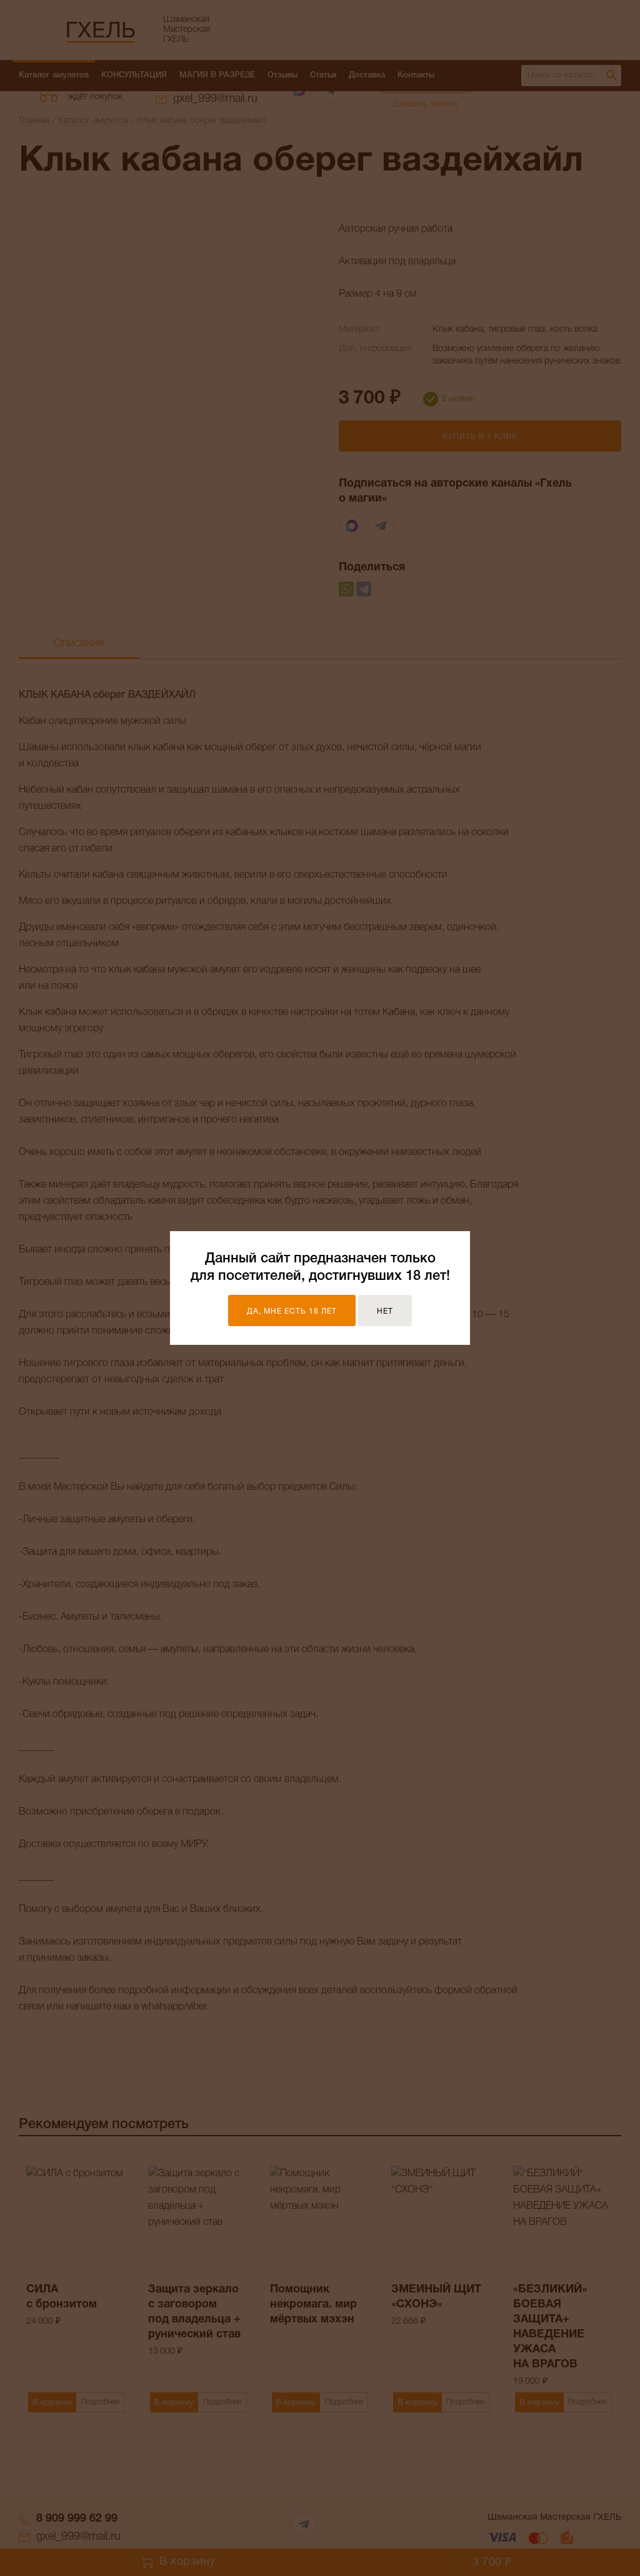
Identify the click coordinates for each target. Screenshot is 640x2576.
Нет (385, 1311)
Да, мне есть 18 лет (292, 1311)
